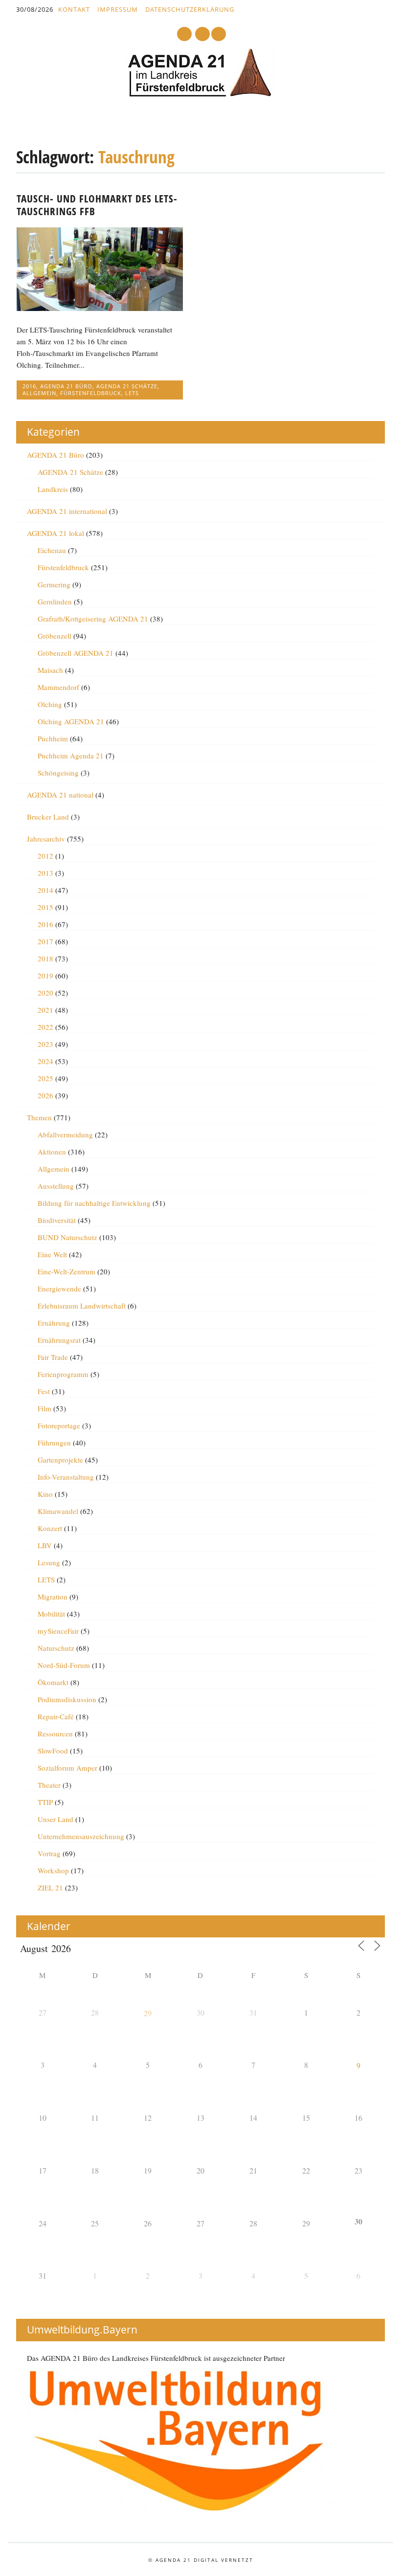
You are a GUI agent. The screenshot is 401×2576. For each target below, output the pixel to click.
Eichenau (52, 550)
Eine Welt (52, 1254)
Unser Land (56, 1819)
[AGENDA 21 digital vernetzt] (200, 94)
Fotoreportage (59, 1425)
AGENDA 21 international (67, 511)
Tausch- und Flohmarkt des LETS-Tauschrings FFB (97, 205)
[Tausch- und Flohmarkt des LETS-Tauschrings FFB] (100, 308)
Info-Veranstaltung (66, 1477)
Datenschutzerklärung (190, 9)
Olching (50, 704)
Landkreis (53, 489)
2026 (45, 1095)
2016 (29, 386)
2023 (45, 1044)
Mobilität (51, 1614)
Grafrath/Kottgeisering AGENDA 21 (93, 619)
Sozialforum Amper (67, 1768)
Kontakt (74, 9)
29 (148, 2013)
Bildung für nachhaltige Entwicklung (94, 1203)
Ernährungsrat (59, 1340)
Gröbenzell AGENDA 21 (76, 653)
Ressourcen (55, 1733)
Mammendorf (58, 687)
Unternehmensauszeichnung (81, 1836)
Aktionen (52, 1152)
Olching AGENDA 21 (71, 721)
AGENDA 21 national (60, 795)
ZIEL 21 (50, 1888)
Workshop (53, 1870)
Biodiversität (57, 1220)
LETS (132, 393)
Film (45, 1408)
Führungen (54, 1443)
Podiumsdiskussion (67, 1699)
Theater (49, 1785)
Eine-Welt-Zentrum (67, 1271)
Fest (44, 1391)
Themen (39, 1117)
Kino (45, 1494)
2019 (45, 976)
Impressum (118, 9)
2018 (45, 958)
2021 (45, 1010)
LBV (45, 1545)
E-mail (203, 34)
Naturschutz (56, 1648)
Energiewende (59, 1288)
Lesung (49, 1562)
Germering (54, 584)
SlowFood (53, 1751)
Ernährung (54, 1323)
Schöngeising (58, 773)
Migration (53, 1597)
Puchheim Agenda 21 (71, 755)
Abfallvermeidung (65, 1134)
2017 (45, 941)
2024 (45, 1061)
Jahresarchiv (46, 839)
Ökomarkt (53, 1682)
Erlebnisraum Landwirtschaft (82, 1306)
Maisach (50, 670)
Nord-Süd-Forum (64, 1665)
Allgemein (39, 393)
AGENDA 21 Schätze (127, 386)
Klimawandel (58, 1511)
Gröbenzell (55, 636)
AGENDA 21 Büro (66, 386)
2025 (45, 1078)
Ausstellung (56, 1186)
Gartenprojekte (60, 1460)
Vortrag (49, 1853)
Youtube (184, 34)
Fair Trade (53, 1357)
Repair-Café (56, 1716)
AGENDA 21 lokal (56, 533)
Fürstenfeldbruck (91, 393)
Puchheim (53, 738)
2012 (45, 856)
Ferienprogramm (63, 1374)
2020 (45, 993)
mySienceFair (58, 1631)
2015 (45, 907)
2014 (45, 890)
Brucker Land (48, 817)
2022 (45, 1027)
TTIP (45, 1802)
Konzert (50, 1528)
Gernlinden (55, 601)
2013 (45, 873)
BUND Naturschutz (67, 1237)
